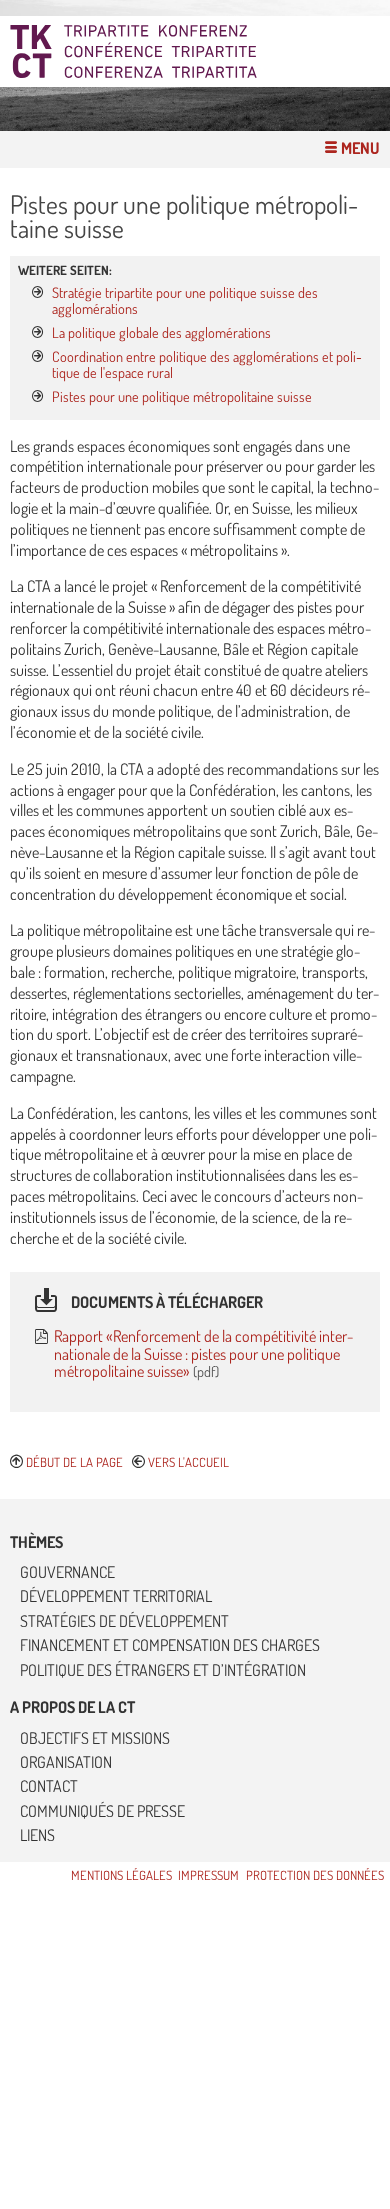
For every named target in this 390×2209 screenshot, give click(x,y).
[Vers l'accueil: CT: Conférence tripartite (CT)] (200, 51)
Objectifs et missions (95, 1738)
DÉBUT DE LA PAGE (74, 1462)
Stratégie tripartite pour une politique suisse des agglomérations (185, 300)
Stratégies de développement (124, 1621)
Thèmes (36, 1542)
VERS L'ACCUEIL (188, 1462)
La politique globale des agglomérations (161, 332)
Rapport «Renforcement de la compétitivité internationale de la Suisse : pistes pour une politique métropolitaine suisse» (203, 1353)
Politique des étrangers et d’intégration (163, 1670)
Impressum (208, 1875)
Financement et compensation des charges (170, 1645)
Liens (37, 1835)
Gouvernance (67, 1572)
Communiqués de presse (102, 1811)
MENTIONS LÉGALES (121, 1875)
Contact (49, 1786)
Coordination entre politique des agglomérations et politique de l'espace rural (207, 364)
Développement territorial (116, 1596)
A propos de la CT (72, 1707)
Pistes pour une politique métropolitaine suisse (182, 396)
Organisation (66, 1762)
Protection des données (315, 1875)
